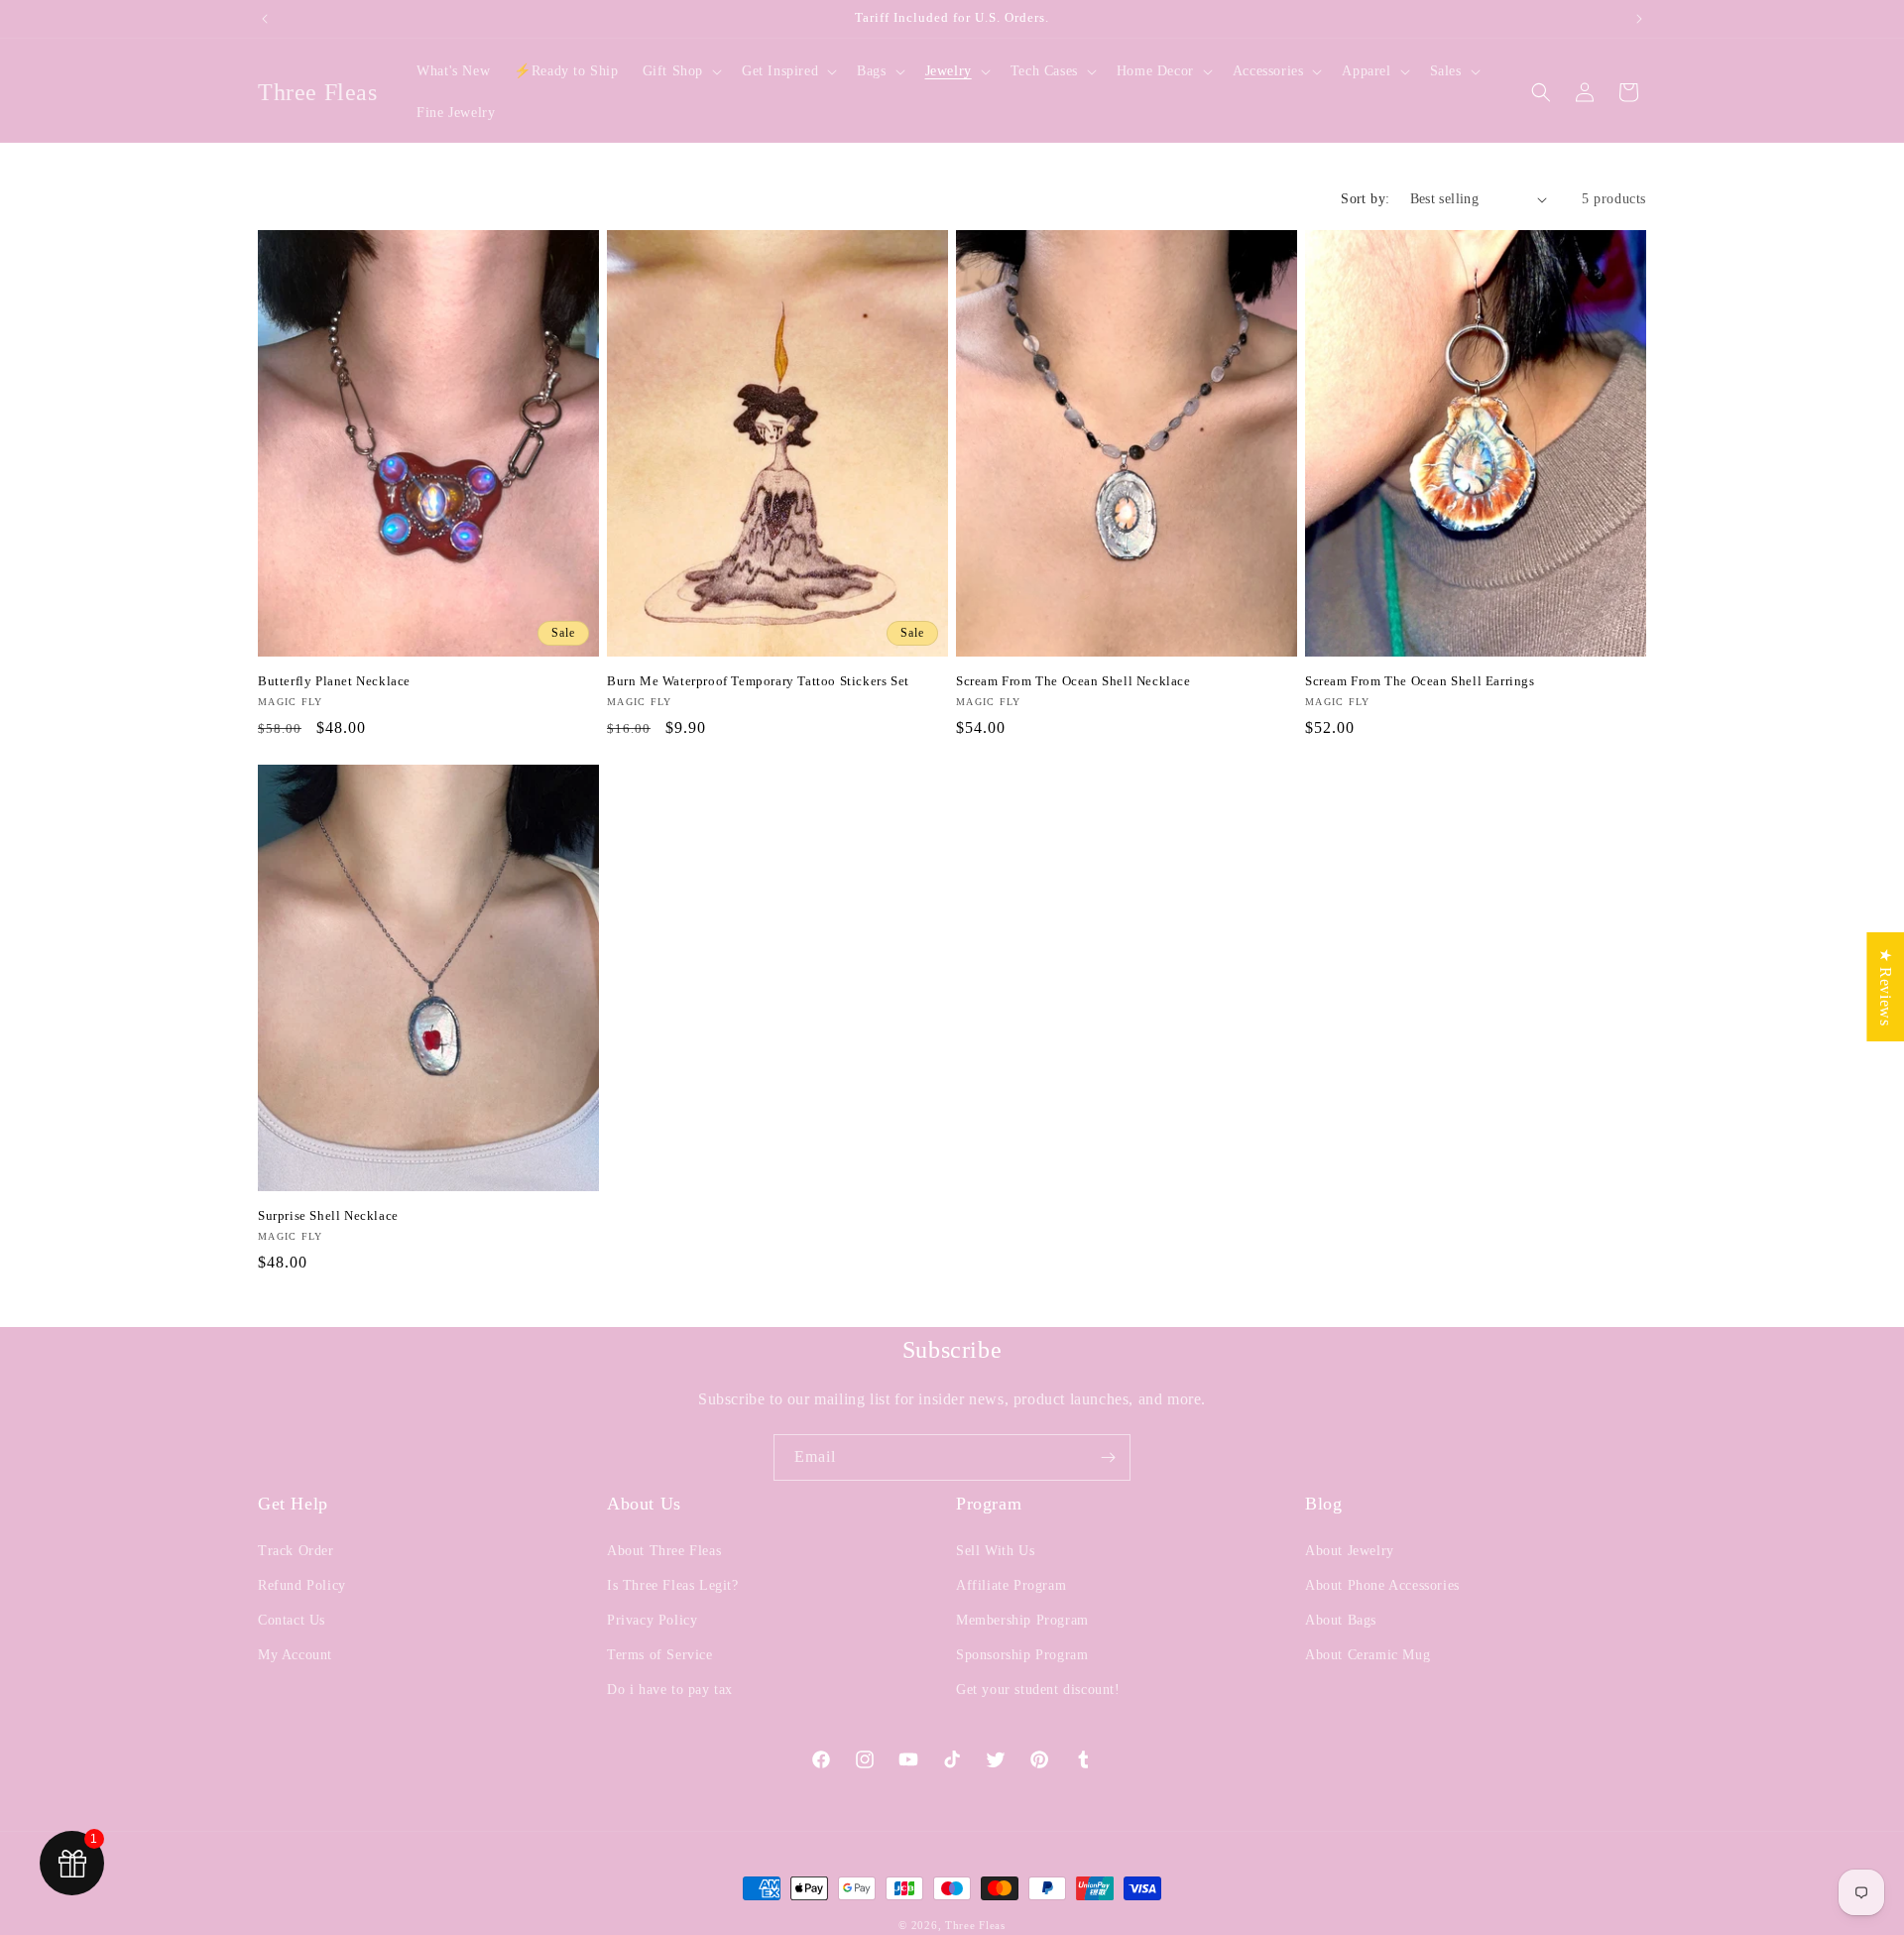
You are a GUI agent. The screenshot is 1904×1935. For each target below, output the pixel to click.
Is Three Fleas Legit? (673, 1585)
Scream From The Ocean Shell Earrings (1420, 681)
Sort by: (1365, 199)
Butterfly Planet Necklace (334, 681)
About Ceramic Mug (1368, 1655)
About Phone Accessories (1382, 1585)
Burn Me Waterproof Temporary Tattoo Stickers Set (758, 681)
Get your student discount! (1038, 1690)
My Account (295, 1655)
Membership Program (1022, 1620)
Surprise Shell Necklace (328, 1215)
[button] (680, 71)
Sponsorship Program (1022, 1655)
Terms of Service (660, 1655)
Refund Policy (302, 1585)
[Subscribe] (1108, 1457)
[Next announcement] (1639, 19)
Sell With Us (995, 1551)
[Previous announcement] (265, 19)
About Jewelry (1350, 1551)
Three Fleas (975, 1925)
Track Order (296, 1551)
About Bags (1341, 1620)
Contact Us (292, 1620)
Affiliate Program (1011, 1585)
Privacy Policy (652, 1620)
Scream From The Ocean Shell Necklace (1073, 681)
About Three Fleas (664, 1551)
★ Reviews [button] (1886, 986)
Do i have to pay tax (670, 1690)
